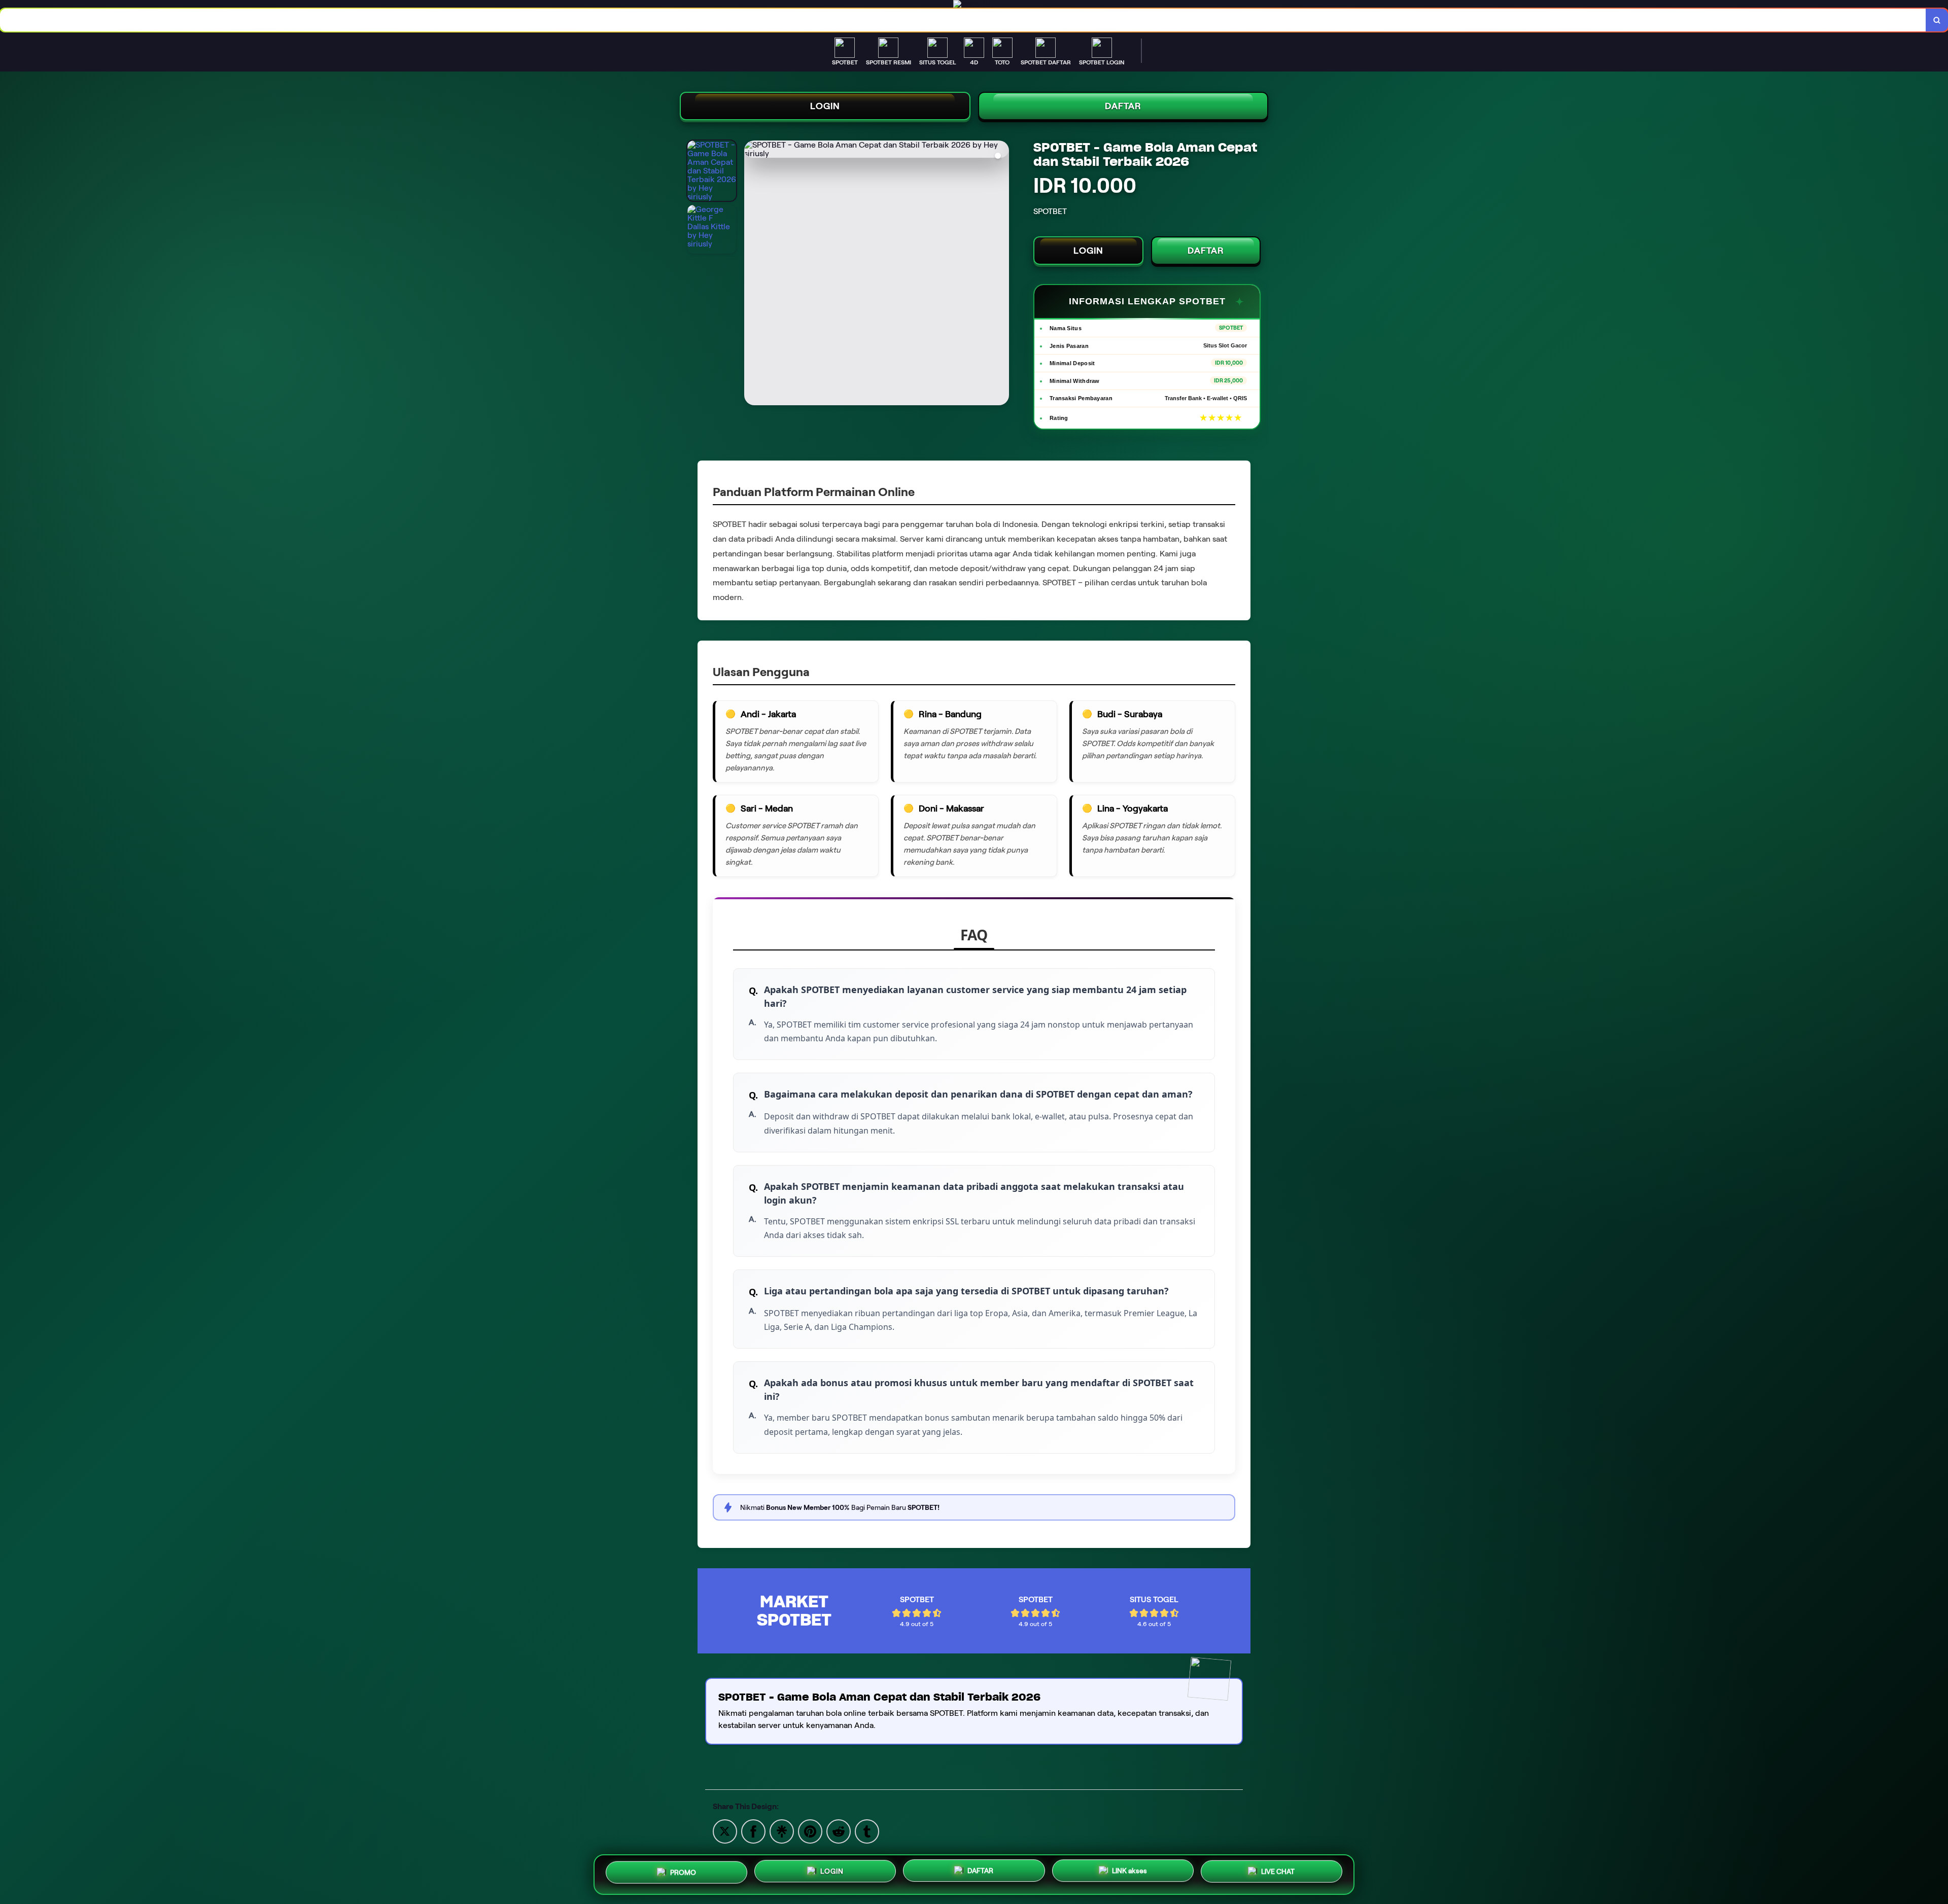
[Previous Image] (752, 274)
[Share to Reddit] (839, 1831)
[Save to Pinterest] (810, 1831)
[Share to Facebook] (753, 1831)
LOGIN (825, 106)
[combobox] (963, 20)
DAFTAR (1123, 106)
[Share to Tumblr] (867, 1831)
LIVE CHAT (1278, 1874)
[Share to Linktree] (782, 1831)
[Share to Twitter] (725, 1831)
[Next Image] (1001, 274)
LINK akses (1129, 1873)
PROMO (683, 1871)
